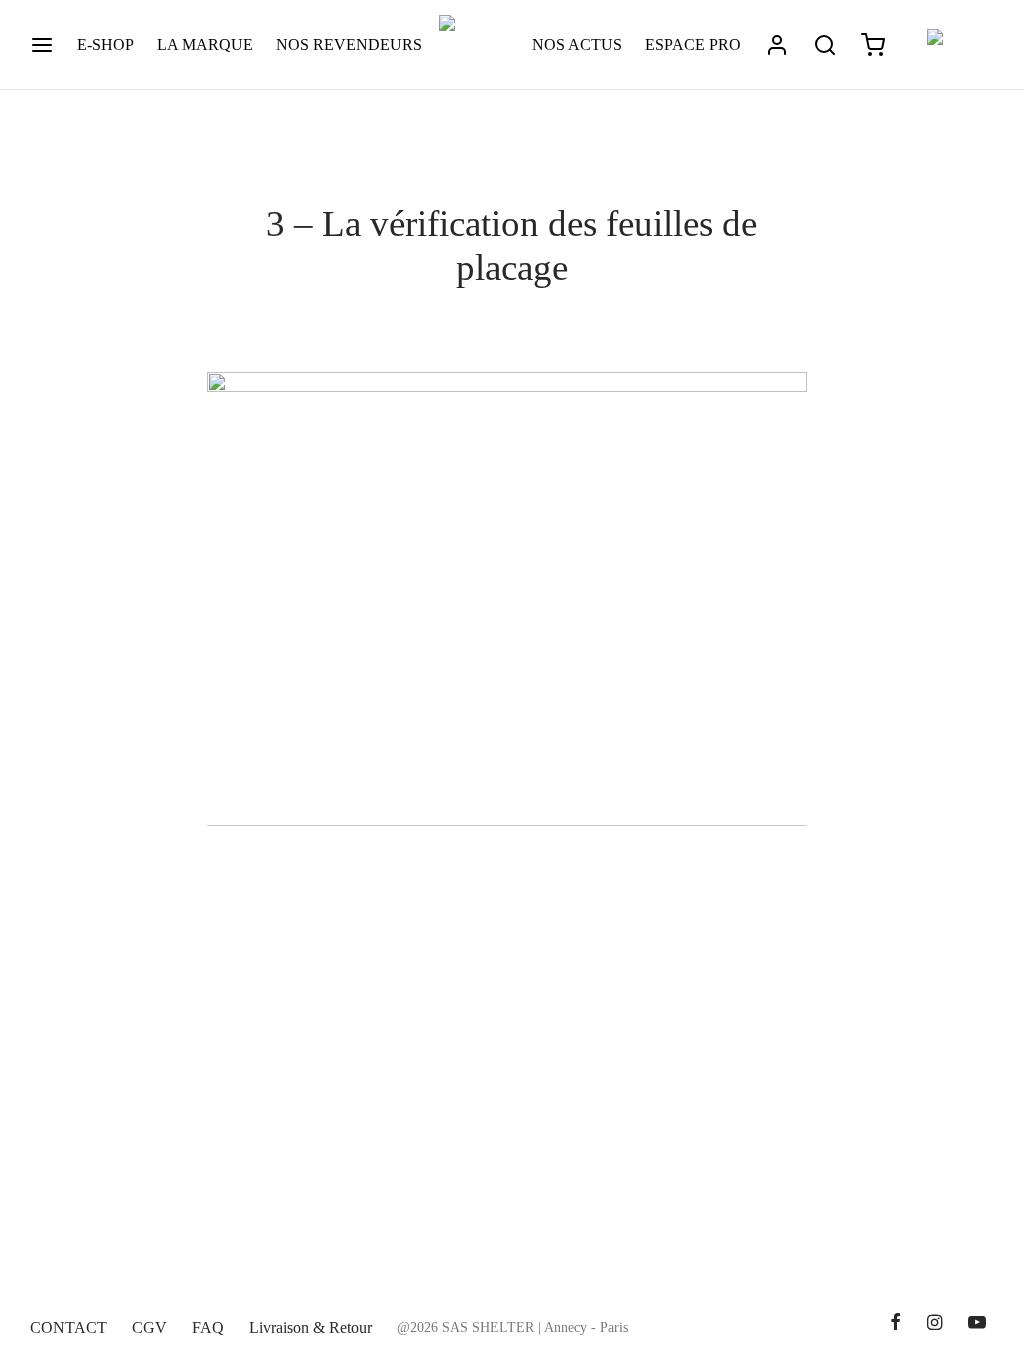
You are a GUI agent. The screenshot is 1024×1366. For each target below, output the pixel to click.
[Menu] (42, 45)
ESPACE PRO (693, 44)
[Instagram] (934, 1324)
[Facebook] (894, 1324)
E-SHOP (105, 44)
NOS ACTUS (577, 44)
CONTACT (68, 1327)
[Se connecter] (777, 45)
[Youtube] (977, 1324)
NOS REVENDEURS (349, 44)
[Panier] (873, 45)
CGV (149, 1327)
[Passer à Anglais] (951, 45)
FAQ (208, 1327)
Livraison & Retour (310, 1327)
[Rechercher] (825, 45)
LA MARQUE (205, 44)
